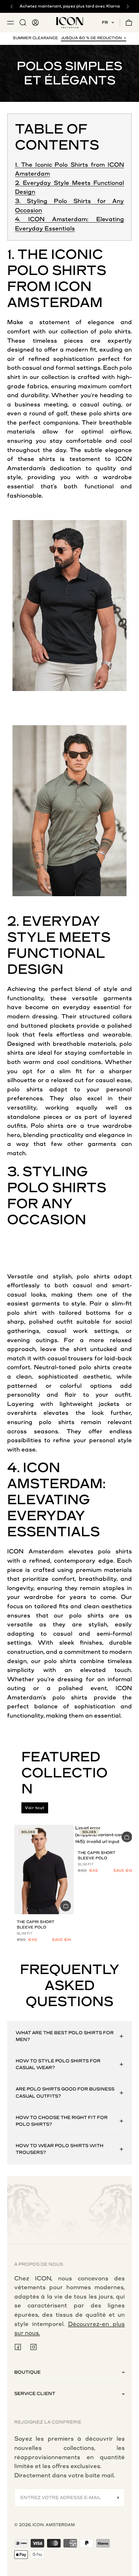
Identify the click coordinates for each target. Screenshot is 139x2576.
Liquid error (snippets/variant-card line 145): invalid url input (104, 1835)
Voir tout (35, 1808)
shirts (123, 331)
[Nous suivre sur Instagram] (34, 2347)
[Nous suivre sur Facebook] (18, 2347)
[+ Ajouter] (66, 1906)
